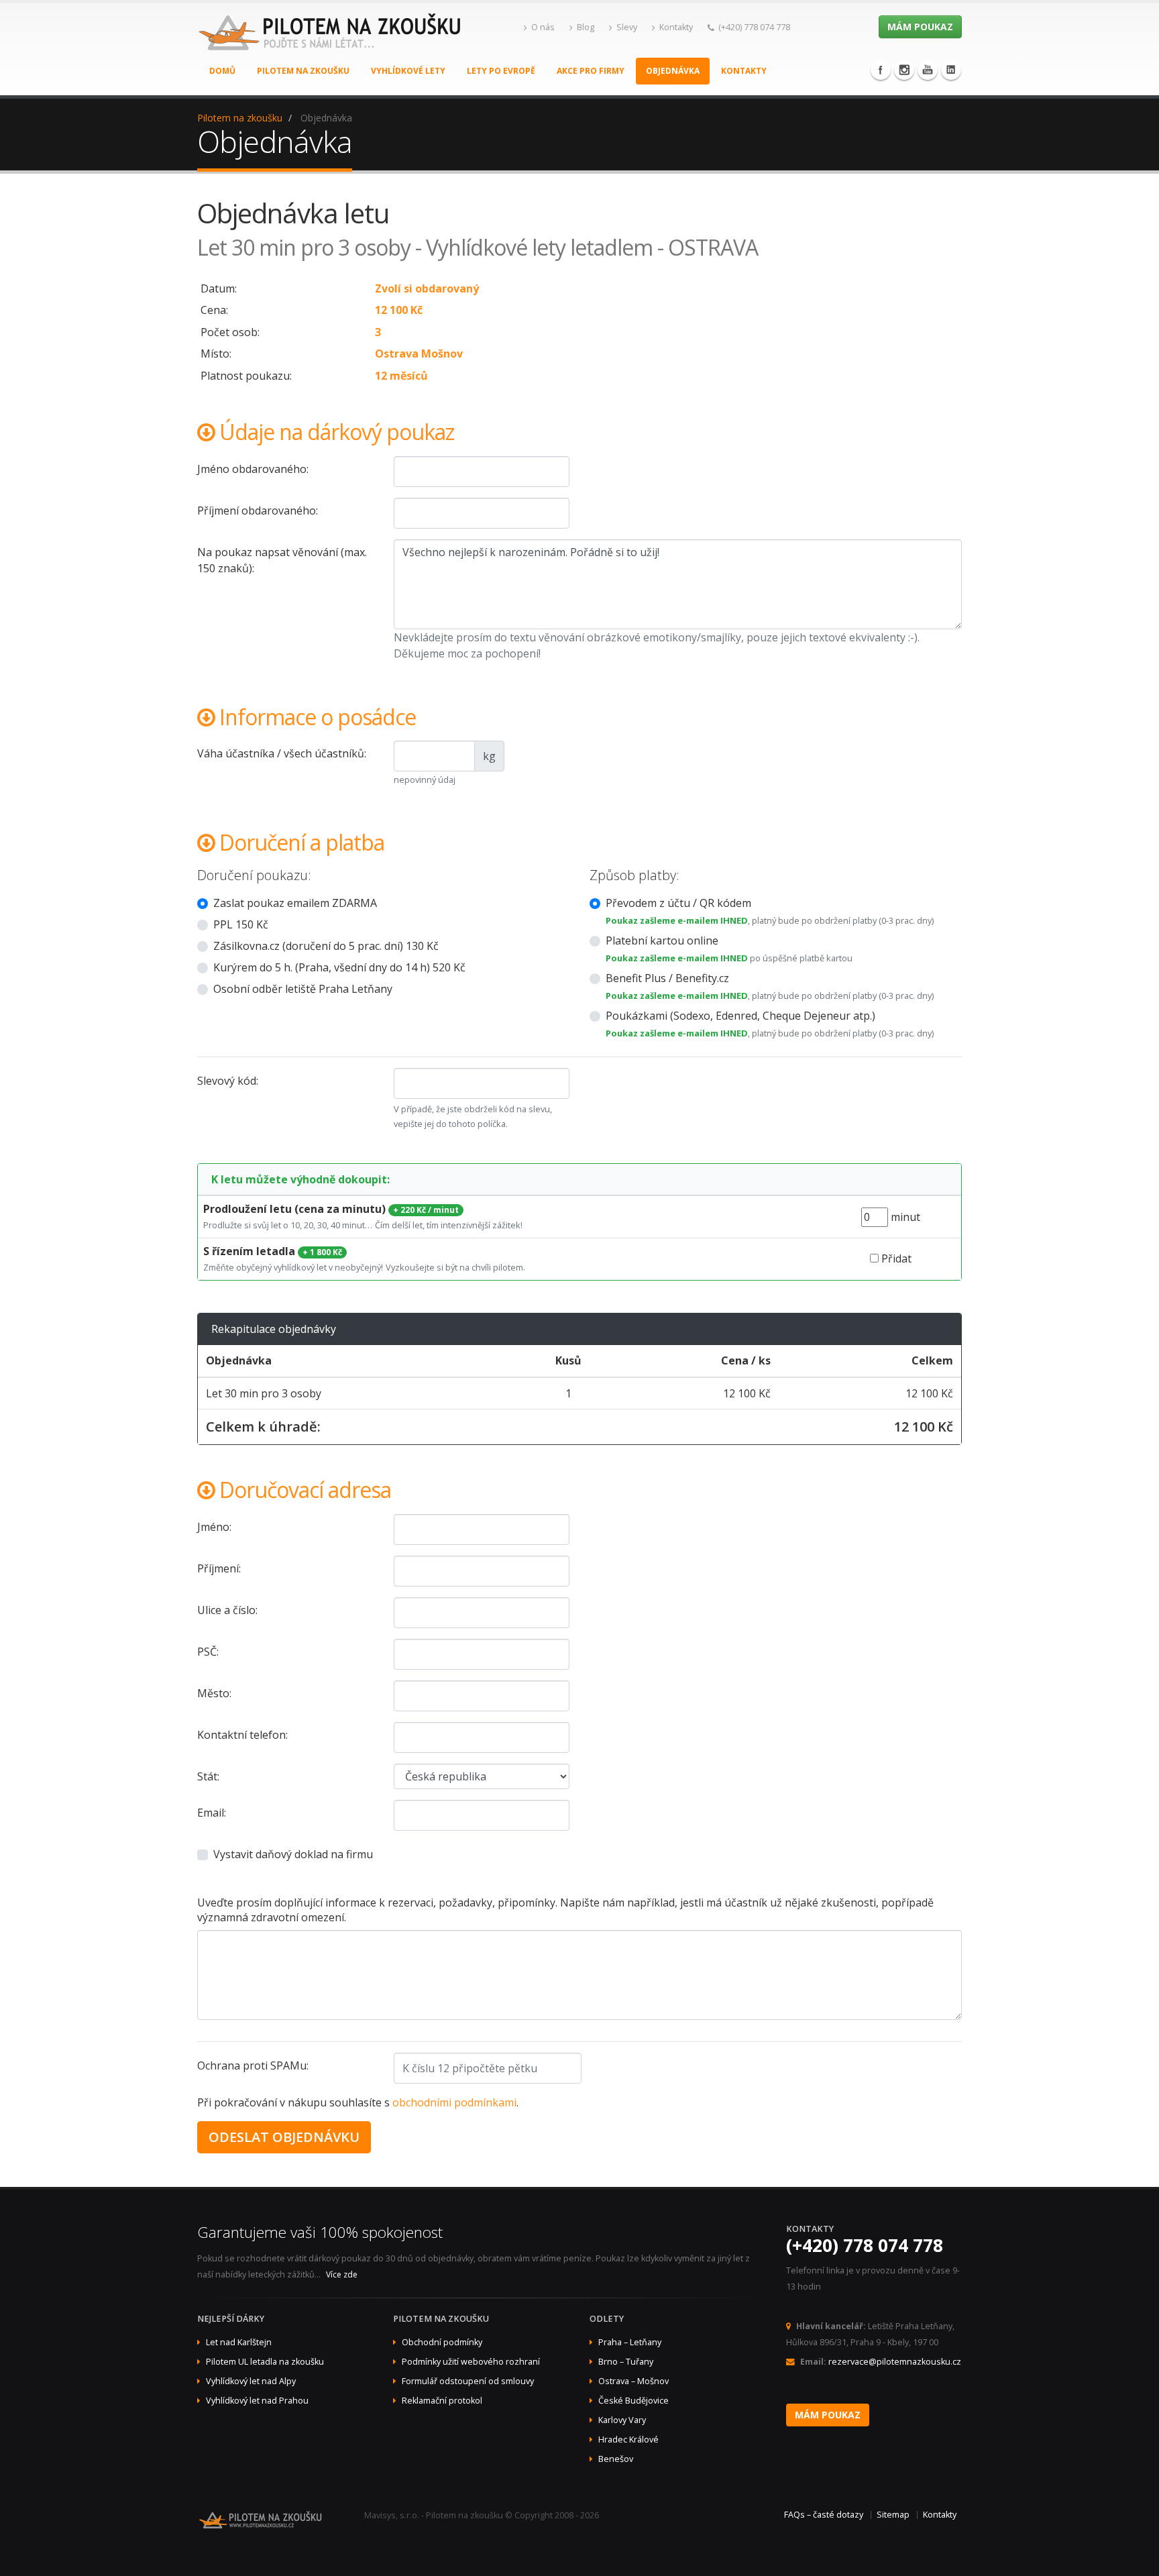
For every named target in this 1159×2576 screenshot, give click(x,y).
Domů (222, 71)
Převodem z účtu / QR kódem (678, 903)
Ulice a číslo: (227, 1610)
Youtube (928, 70)
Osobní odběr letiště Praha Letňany (303, 989)
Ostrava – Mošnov (633, 2381)
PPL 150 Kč (241, 924)
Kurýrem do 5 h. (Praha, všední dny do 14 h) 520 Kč (339, 967)
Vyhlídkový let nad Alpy (251, 2381)
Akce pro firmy (591, 71)
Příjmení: (219, 1568)
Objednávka (673, 71)
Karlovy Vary (622, 2420)
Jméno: (214, 1527)
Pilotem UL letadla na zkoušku (265, 2362)
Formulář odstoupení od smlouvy (468, 2381)
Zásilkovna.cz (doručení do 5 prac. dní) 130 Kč (326, 946)
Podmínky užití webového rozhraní (471, 2362)
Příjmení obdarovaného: (258, 511)
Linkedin (951, 70)
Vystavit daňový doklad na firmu (293, 1854)
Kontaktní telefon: (242, 1735)
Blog (586, 27)
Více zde (342, 2274)
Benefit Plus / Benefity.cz (667, 978)
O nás (543, 27)
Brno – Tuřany (626, 2362)
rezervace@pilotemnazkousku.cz (895, 2362)
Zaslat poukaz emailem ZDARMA (295, 903)
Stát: (208, 1776)
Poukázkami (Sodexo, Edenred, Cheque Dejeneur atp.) (740, 1016)
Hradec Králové (628, 2439)
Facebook (881, 70)
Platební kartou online (662, 941)
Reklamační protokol (442, 2401)
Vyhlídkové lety (408, 71)
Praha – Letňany (630, 2342)
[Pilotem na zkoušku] (331, 46)
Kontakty (676, 27)
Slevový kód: (228, 1081)
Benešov (616, 2459)
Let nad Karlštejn (239, 2342)
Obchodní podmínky (442, 2342)
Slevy (627, 27)
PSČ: (208, 1652)
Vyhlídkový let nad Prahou (257, 2401)
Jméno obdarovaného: (253, 469)
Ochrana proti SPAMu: (253, 2065)
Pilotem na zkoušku (303, 71)
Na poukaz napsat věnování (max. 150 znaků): (282, 560)
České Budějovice (633, 2401)
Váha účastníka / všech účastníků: (282, 753)
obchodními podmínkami (454, 2102)
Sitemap (893, 2515)
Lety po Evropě (501, 71)
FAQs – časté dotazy (824, 2515)
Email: (212, 1813)
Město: (214, 1693)
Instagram (904, 70)
